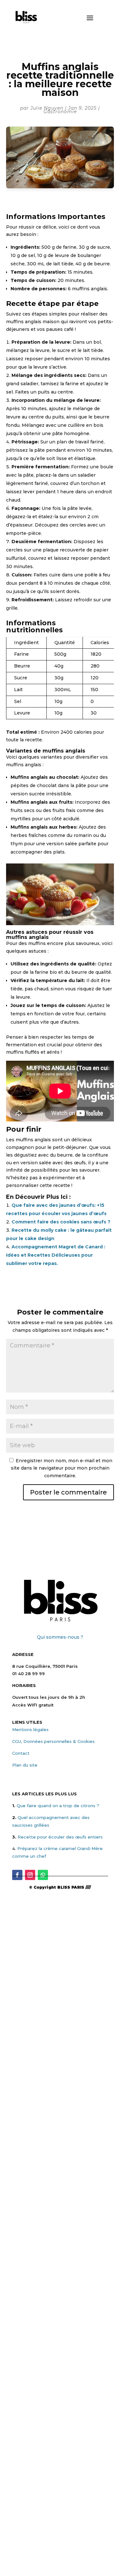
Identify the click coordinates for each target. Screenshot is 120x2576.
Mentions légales (30, 1729)
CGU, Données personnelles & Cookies (53, 1741)
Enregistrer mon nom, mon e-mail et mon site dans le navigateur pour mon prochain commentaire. (62, 1468)
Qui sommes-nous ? (60, 1637)
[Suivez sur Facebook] (17, 1875)
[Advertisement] (60, 1968)
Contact (21, 1753)
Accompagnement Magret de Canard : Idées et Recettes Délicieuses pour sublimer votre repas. (56, 1255)
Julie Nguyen (47, 108)
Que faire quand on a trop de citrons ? (58, 1806)
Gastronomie (60, 112)
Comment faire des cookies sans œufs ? (61, 1222)
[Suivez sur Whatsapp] (43, 1875)
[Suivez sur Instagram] (30, 1875)
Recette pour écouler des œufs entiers (60, 1837)
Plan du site (25, 1765)
